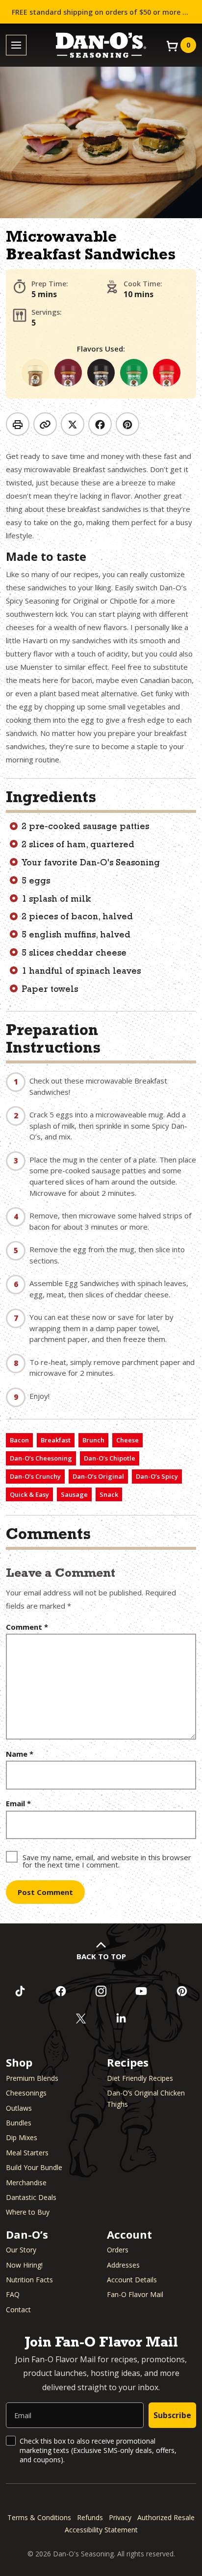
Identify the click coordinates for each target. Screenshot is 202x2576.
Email (18, 1804)
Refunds (90, 2517)
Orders (118, 2250)
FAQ (13, 2294)
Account (129, 2234)
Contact (18, 2310)
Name (20, 1754)
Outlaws (19, 2108)
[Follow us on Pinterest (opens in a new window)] (182, 1991)
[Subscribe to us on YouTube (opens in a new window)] (141, 1991)
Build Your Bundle (34, 2167)
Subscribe (172, 2415)
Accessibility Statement (101, 2530)
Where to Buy (28, 2212)
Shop (19, 2062)
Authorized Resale (166, 2517)
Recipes (128, 2062)
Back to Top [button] (101, 1956)
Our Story (21, 2250)
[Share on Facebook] (100, 424)
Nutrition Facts (29, 2280)
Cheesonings (26, 2093)
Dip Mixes (22, 2137)
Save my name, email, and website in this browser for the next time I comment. (107, 1860)
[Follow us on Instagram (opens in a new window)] (101, 1991)
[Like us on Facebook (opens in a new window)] (60, 1991)
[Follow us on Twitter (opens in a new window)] (81, 2019)
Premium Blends (32, 2078)
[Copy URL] (45, 424)
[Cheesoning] (35, 373)
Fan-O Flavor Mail (135, 2294)
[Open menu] (16, 45)
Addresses (123, 2265)
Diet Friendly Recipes (140, 2078)
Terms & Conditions (39, 2517)
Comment (27, 1627)
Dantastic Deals (31, 2197)
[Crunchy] (101, 373)
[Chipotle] (68, 373)
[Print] (18, 424)
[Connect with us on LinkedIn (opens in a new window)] (121, 2019)
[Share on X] (73, 424)
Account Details (132, 2280)
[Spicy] (167, 373)
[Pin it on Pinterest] (127, 424)
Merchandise (26, 2183)
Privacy (120, 2517)
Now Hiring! (24, 2265)
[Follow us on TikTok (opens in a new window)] (20, 1991)
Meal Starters (27, 2153)
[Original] (134, 373)
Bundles (19, 2123)
